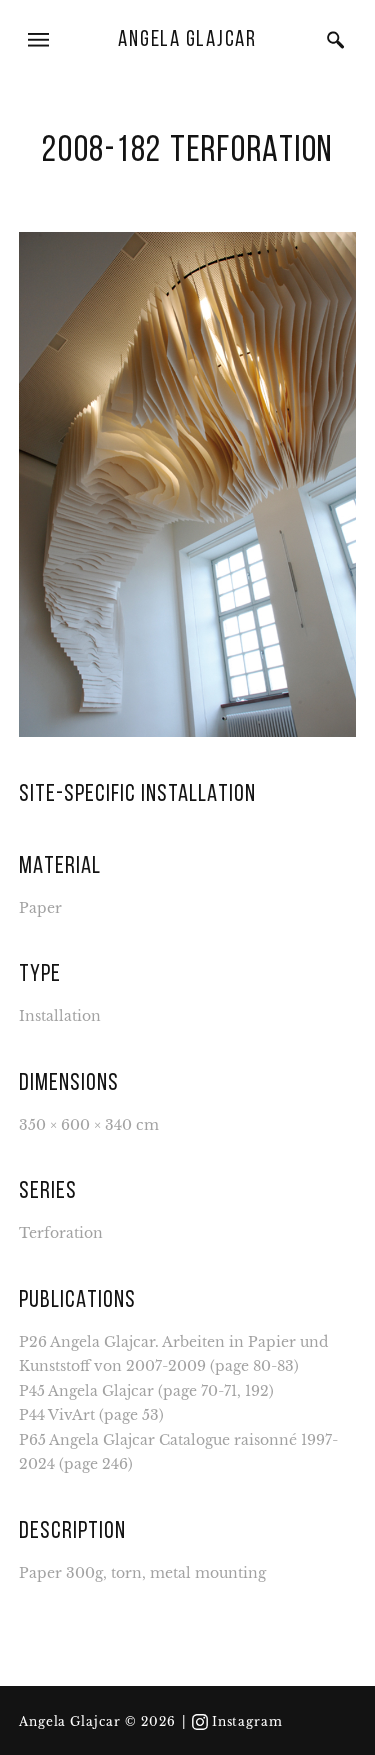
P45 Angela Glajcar (86, 1391)
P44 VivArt (57, 1415)
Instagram (248, 1722)
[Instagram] (200, 1722)
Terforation (61, 1233)
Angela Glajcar (187, 40)
